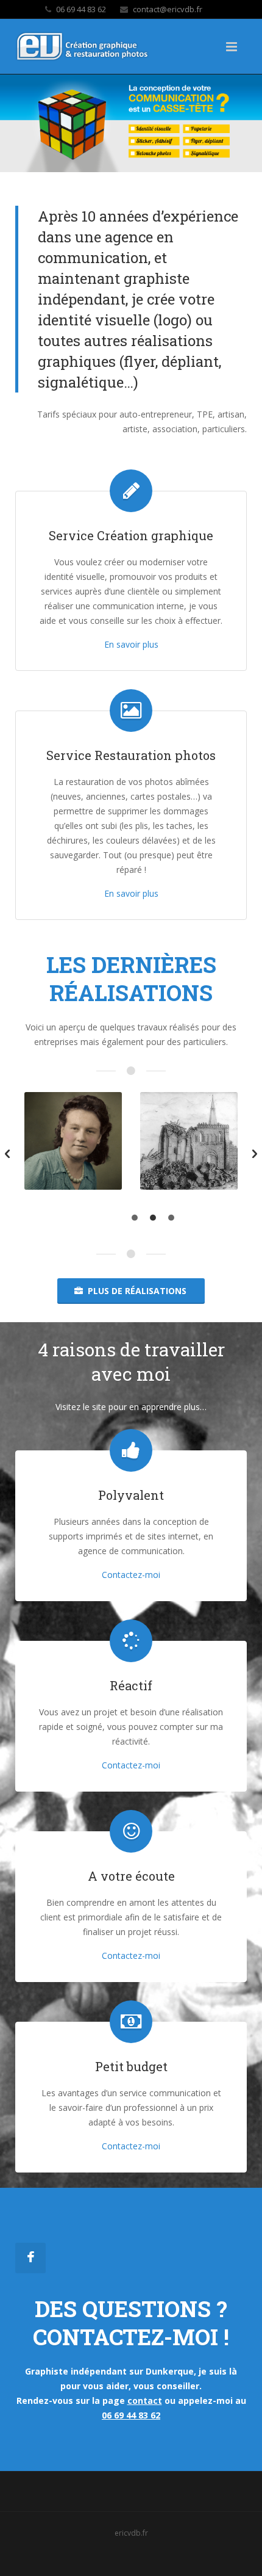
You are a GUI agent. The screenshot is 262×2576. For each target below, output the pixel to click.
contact (145, 2401)
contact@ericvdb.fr (168, 9)
